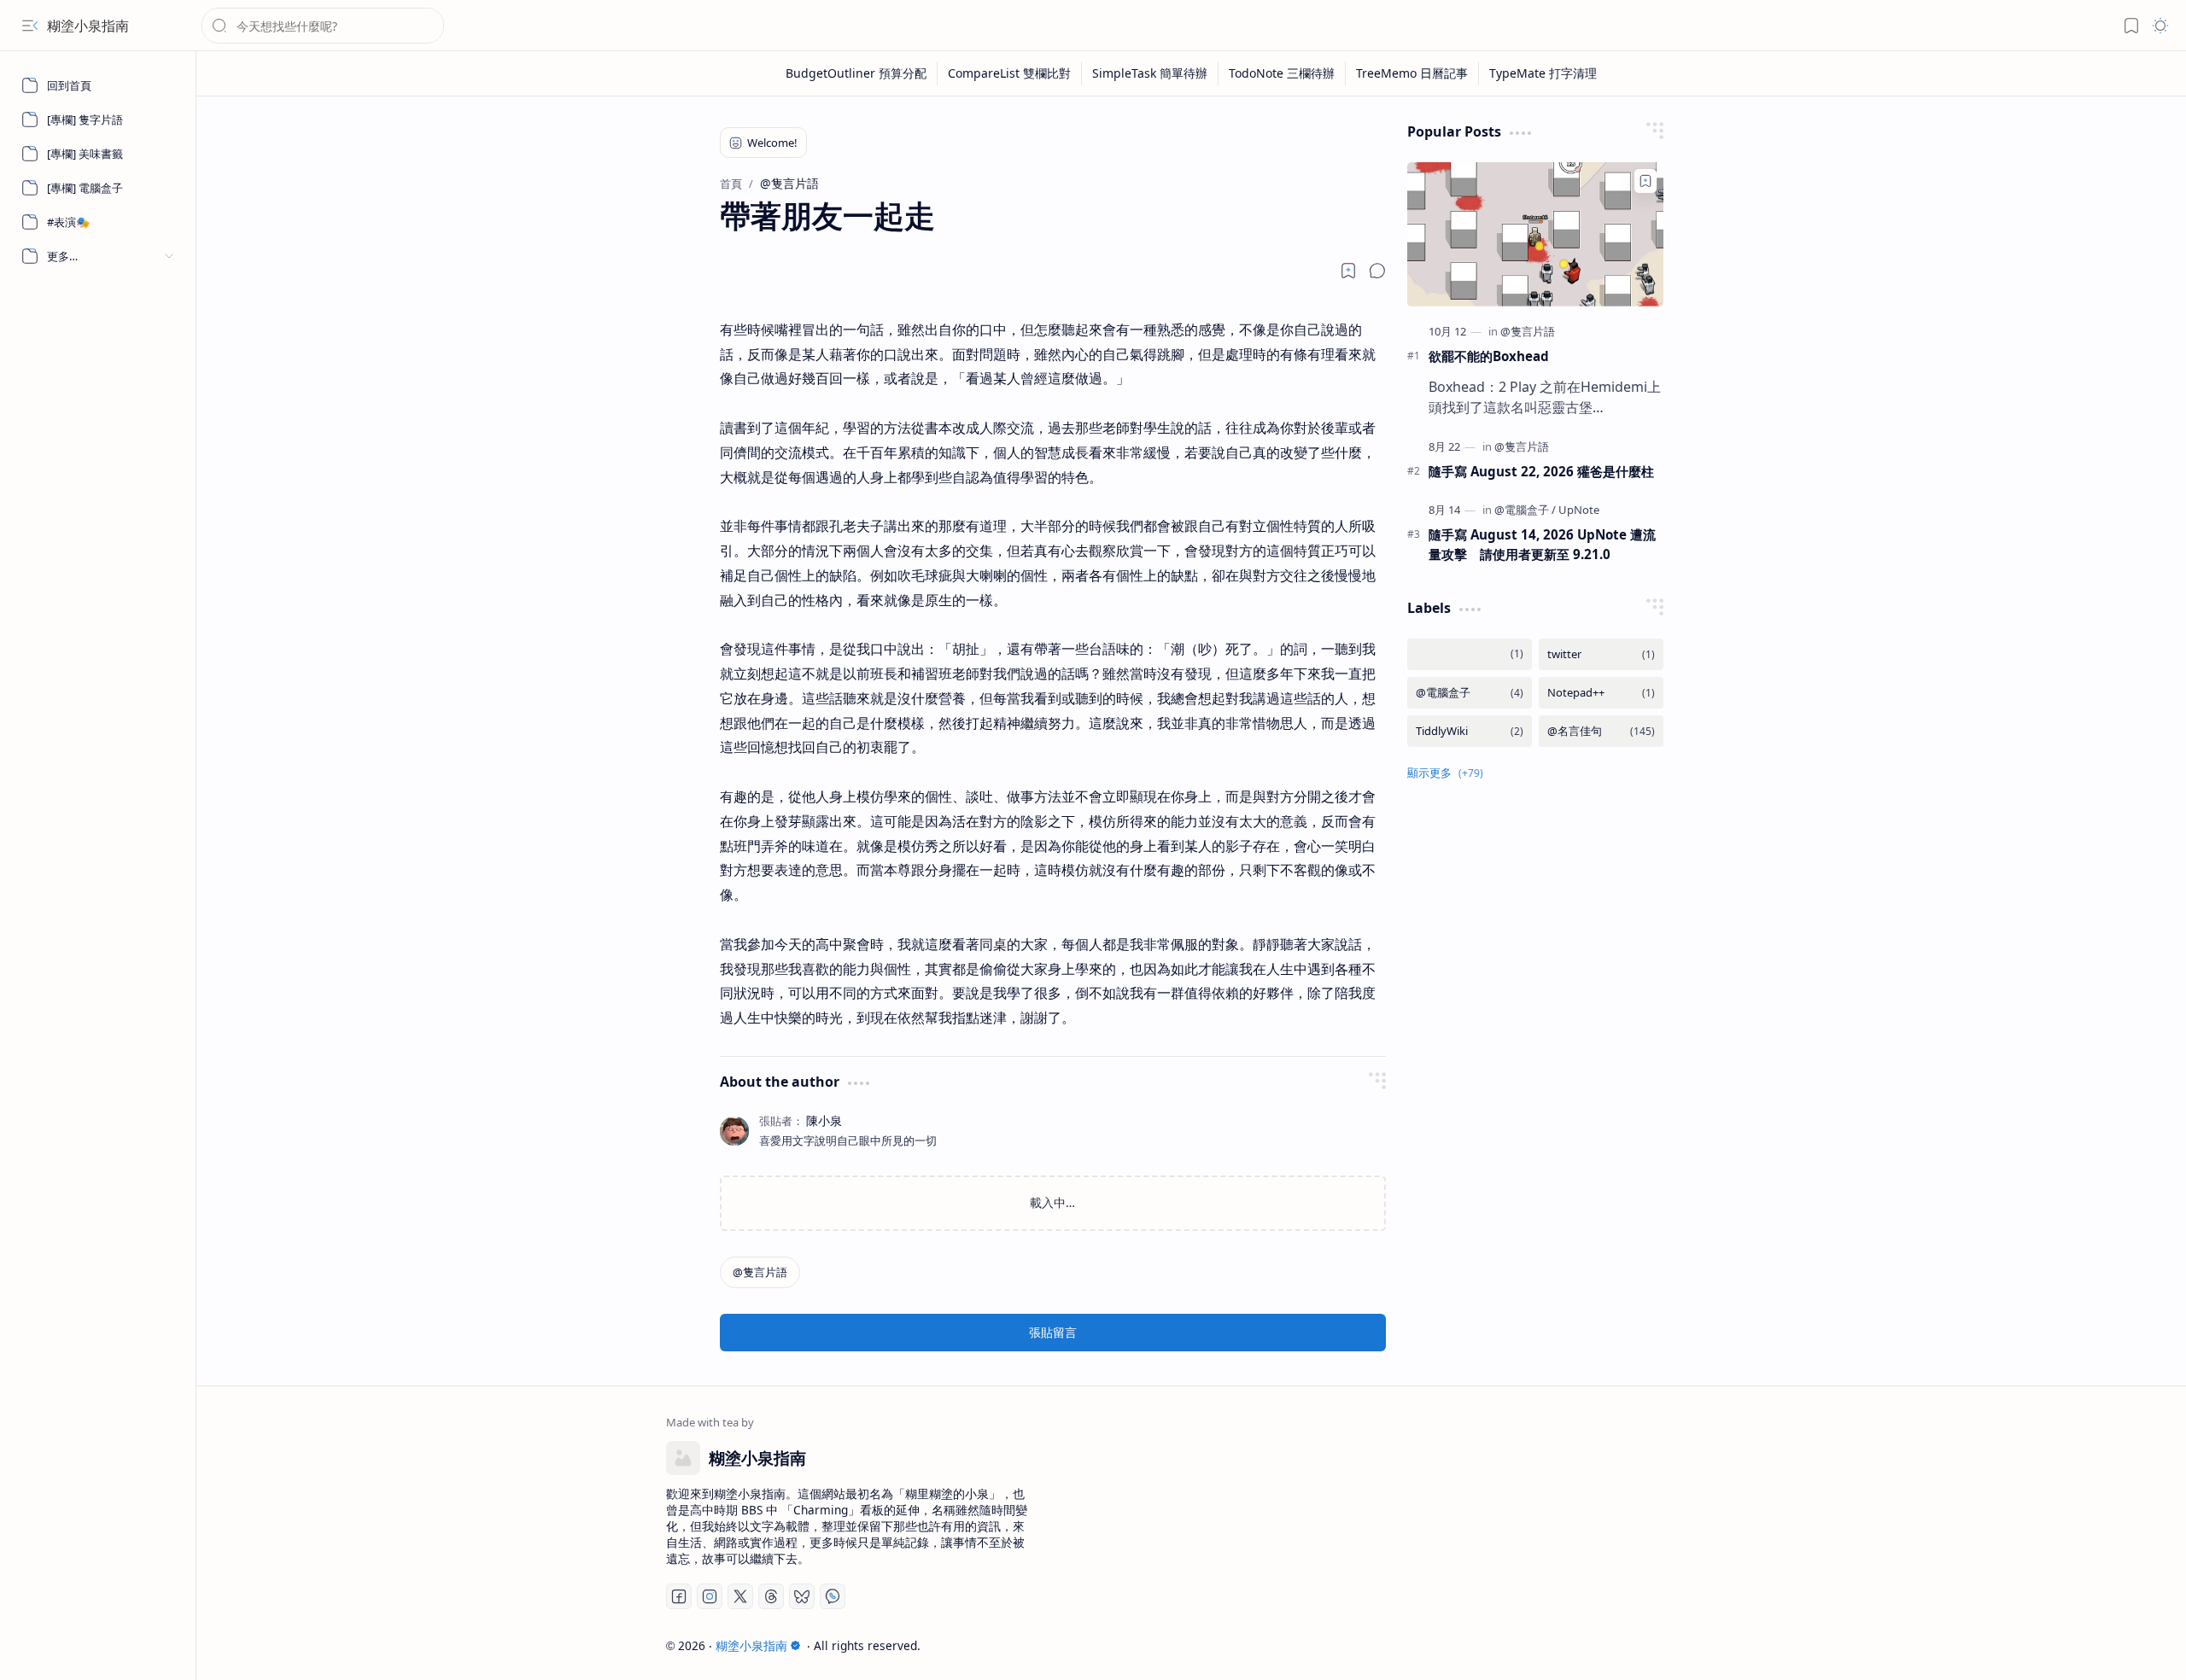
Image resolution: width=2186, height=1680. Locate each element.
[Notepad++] (1601, 693)
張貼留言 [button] (1053, 1332)
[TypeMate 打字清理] (1543, 73)
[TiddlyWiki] (1470, 731)
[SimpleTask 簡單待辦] (1150, 73)
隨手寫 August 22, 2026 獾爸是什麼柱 (1541, 471)
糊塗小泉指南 (88, 26)
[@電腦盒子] (1525, 510)
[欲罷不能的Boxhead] (1535, 234)
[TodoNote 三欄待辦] (1282, 73)
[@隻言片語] (760, 1272)
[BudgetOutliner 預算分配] (856, 73)
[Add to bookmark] (1645, 181)
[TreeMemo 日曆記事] (1412, 73)
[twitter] (1601, 654)
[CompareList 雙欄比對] (1010, 73)
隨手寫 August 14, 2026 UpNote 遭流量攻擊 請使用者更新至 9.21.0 (1542, 544)
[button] (30, 26)
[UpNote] (1579, 510)
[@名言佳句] (1601, 731)
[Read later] (1348, 271)
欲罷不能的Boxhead (1489, 356)
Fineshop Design (1667, 1645)
